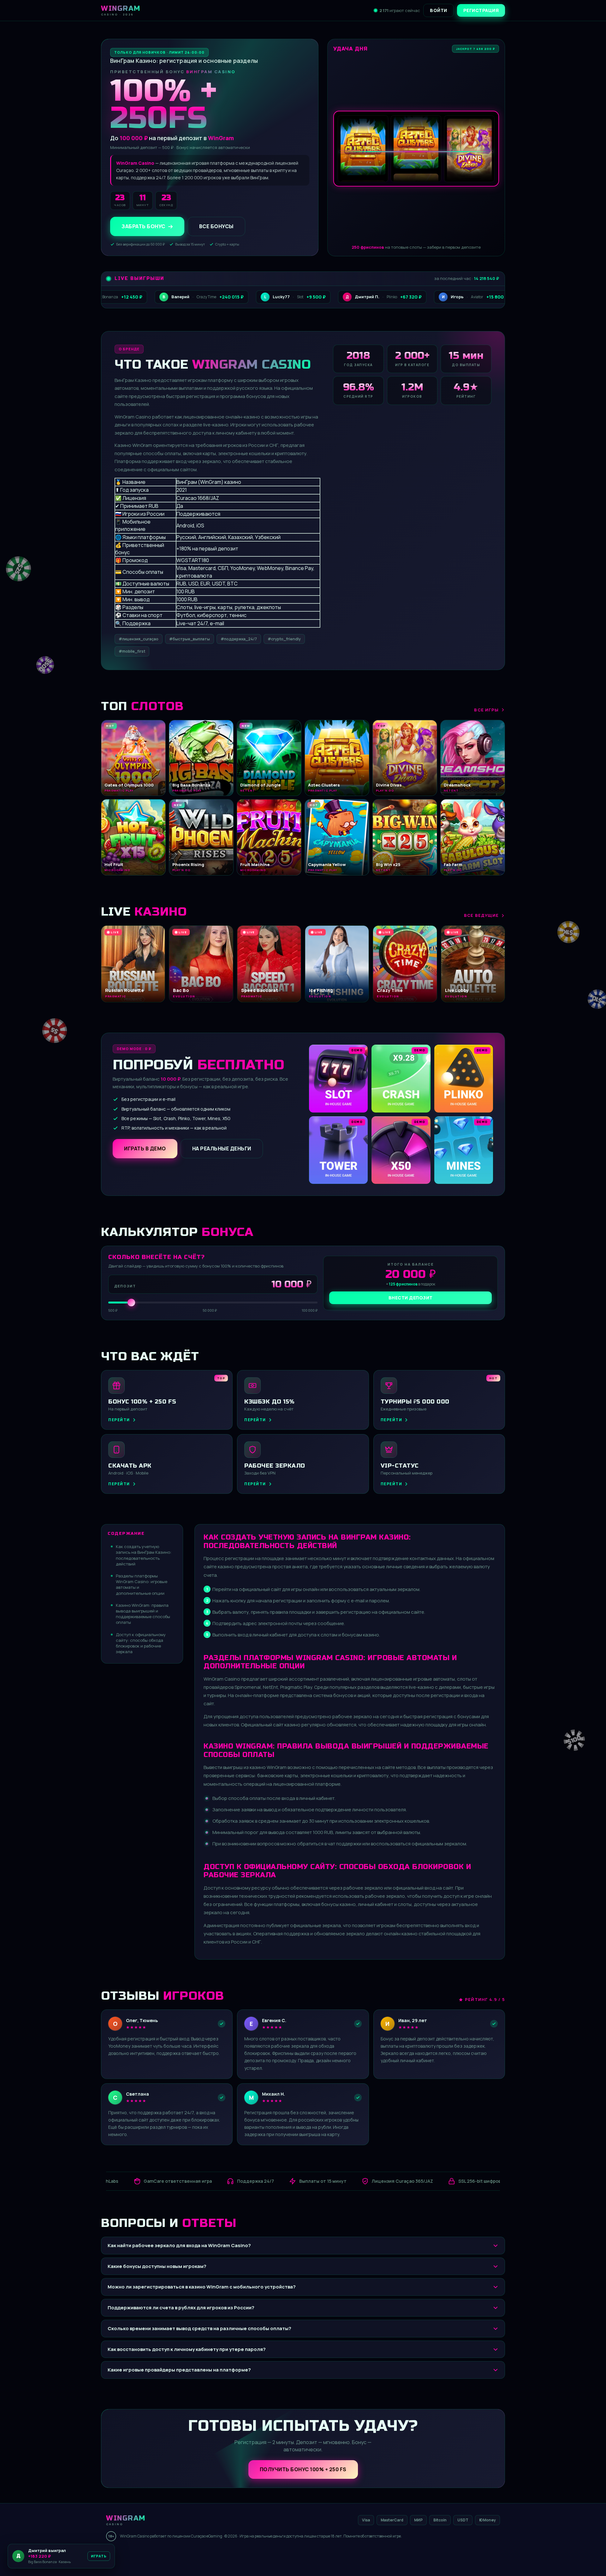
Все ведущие (481, 915)
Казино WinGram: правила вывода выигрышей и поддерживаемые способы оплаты (143, 1614)
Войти (439, 10)
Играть (96, 2558)
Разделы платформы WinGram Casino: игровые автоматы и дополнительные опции (142, 1585)
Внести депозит (411, 1298)
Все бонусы (216, 226)
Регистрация (481, 10)
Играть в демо (145, 1149)
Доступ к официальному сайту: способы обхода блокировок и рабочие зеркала (141, 1643)
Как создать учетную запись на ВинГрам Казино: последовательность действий (144, 1555)
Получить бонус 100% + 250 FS (303, 2469)
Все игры (486, 710)
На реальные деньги (222, 1149)
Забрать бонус (143, 226)
